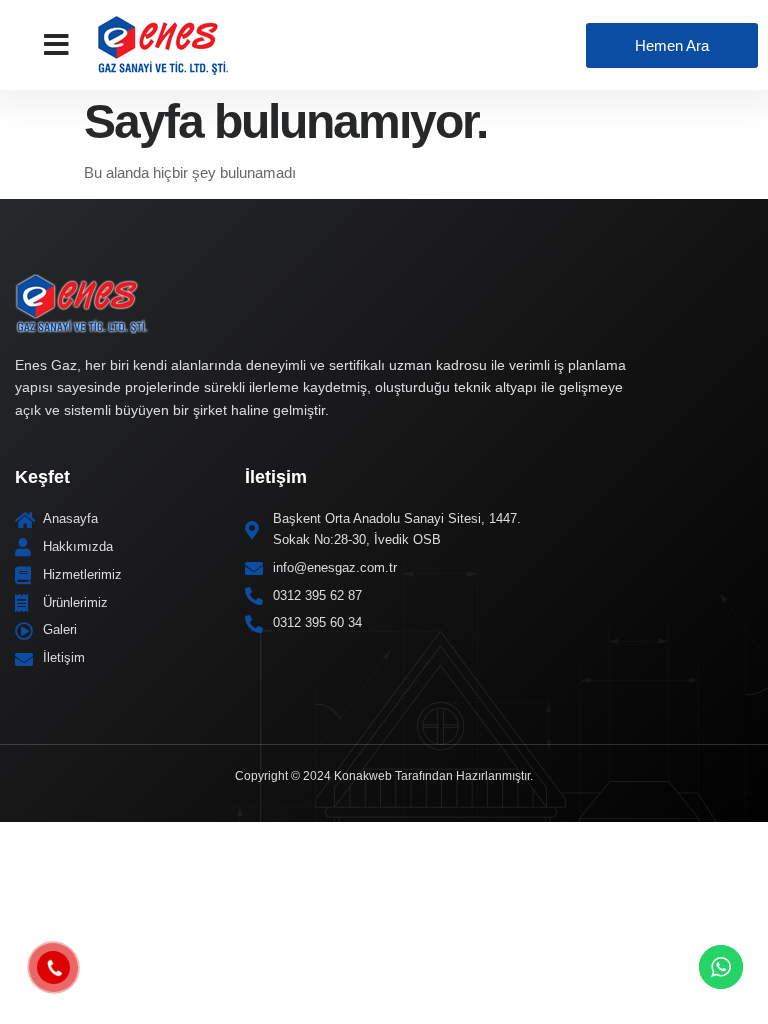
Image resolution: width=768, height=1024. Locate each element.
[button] (56, 45)
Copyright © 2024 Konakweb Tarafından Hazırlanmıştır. (384, 776)
